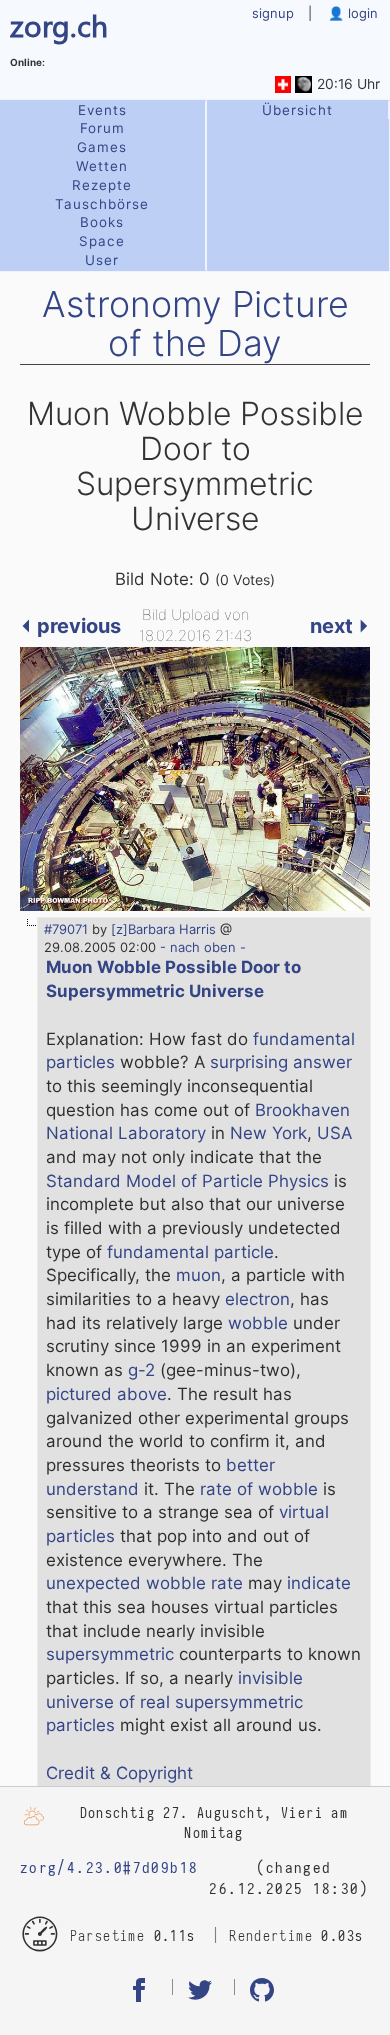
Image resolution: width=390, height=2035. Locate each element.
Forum (102, 128)
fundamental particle (190, 1252)
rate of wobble (259, 1489)
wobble (258, 1323)
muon (198, 1275)
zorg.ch (59, 24)
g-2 (141, 1370)
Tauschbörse (102, 204)
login (361, 13)
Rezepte (102, 185)
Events (102, 110)
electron (257, 1299)
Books (102, 222)
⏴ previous (70, 626)
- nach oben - (201, 947)
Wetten (102, 166)
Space (102, 241)
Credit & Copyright (119, 1773)
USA (334, 1133)
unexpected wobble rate (144, 1583)
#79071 (66, 929)
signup (273, 13)
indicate (319, 1583)
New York (268, 1133)
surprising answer (281, 1062)
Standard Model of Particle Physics (187, 1181)
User (102, 260)
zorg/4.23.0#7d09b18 (109, 1868)
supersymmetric (110, 1654)
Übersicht (297, 110)
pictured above (106, 1394)
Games (102, 147)
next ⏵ (340, 626)
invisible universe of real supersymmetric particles (174, 1701)
